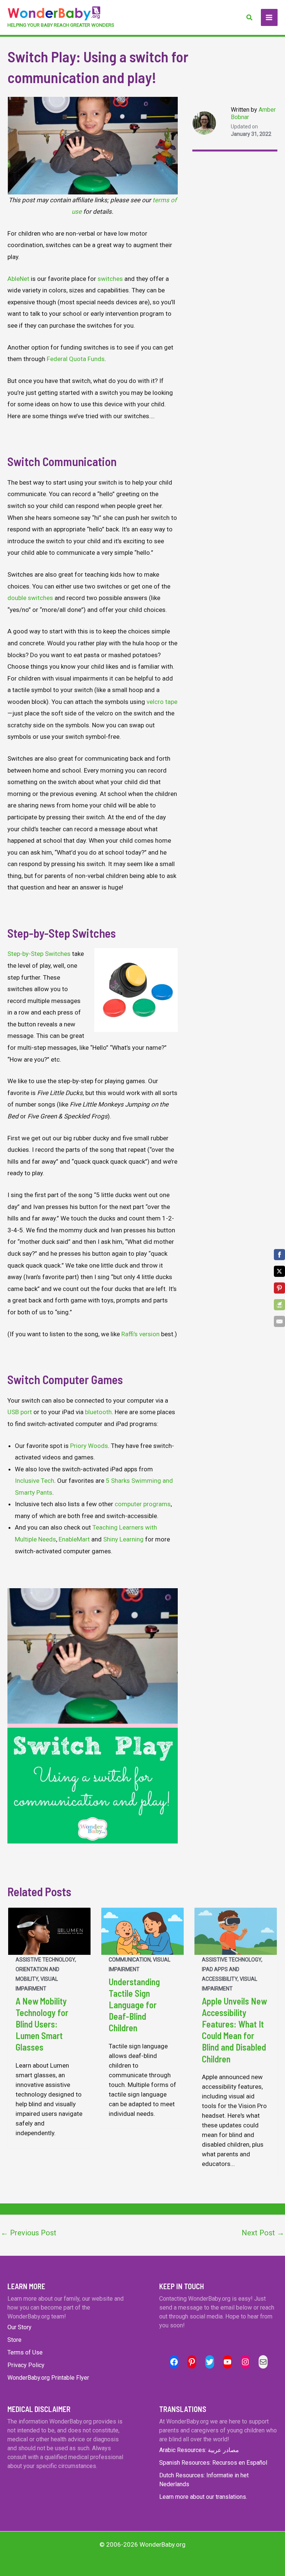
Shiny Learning (123, 1539)
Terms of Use (25, 2352)
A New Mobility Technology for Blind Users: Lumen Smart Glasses (42, 2024)
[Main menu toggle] (269, 17)
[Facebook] (279, 1255)
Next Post (263, 2233)
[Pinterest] (279, 1288)
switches (110, 279)
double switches (30, 598)
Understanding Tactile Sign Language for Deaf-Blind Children (134, 2005)
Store (14, 2340)
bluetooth (98, 1412)
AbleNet (18, 279)
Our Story (19, 2327)
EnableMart (74, 1539)
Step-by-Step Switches (39, 954)
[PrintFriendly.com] (279, 1305)
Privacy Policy (26, 2365)
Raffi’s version (140, 1334)
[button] (250, 18)
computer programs (143, 1504)
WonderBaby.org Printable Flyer (48, 2378)
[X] (279, 1271)
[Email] (279, 1321)
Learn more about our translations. (203, 2497)
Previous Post (29, 2233)
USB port (20, 1412)
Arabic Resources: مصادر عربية (199, 2450)
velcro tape (162, 702)
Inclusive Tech (35, 1481)
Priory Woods (89, 1446)
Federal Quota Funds (76, 359)
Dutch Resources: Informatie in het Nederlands (204, 2480)
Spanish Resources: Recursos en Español (213, 2463)
